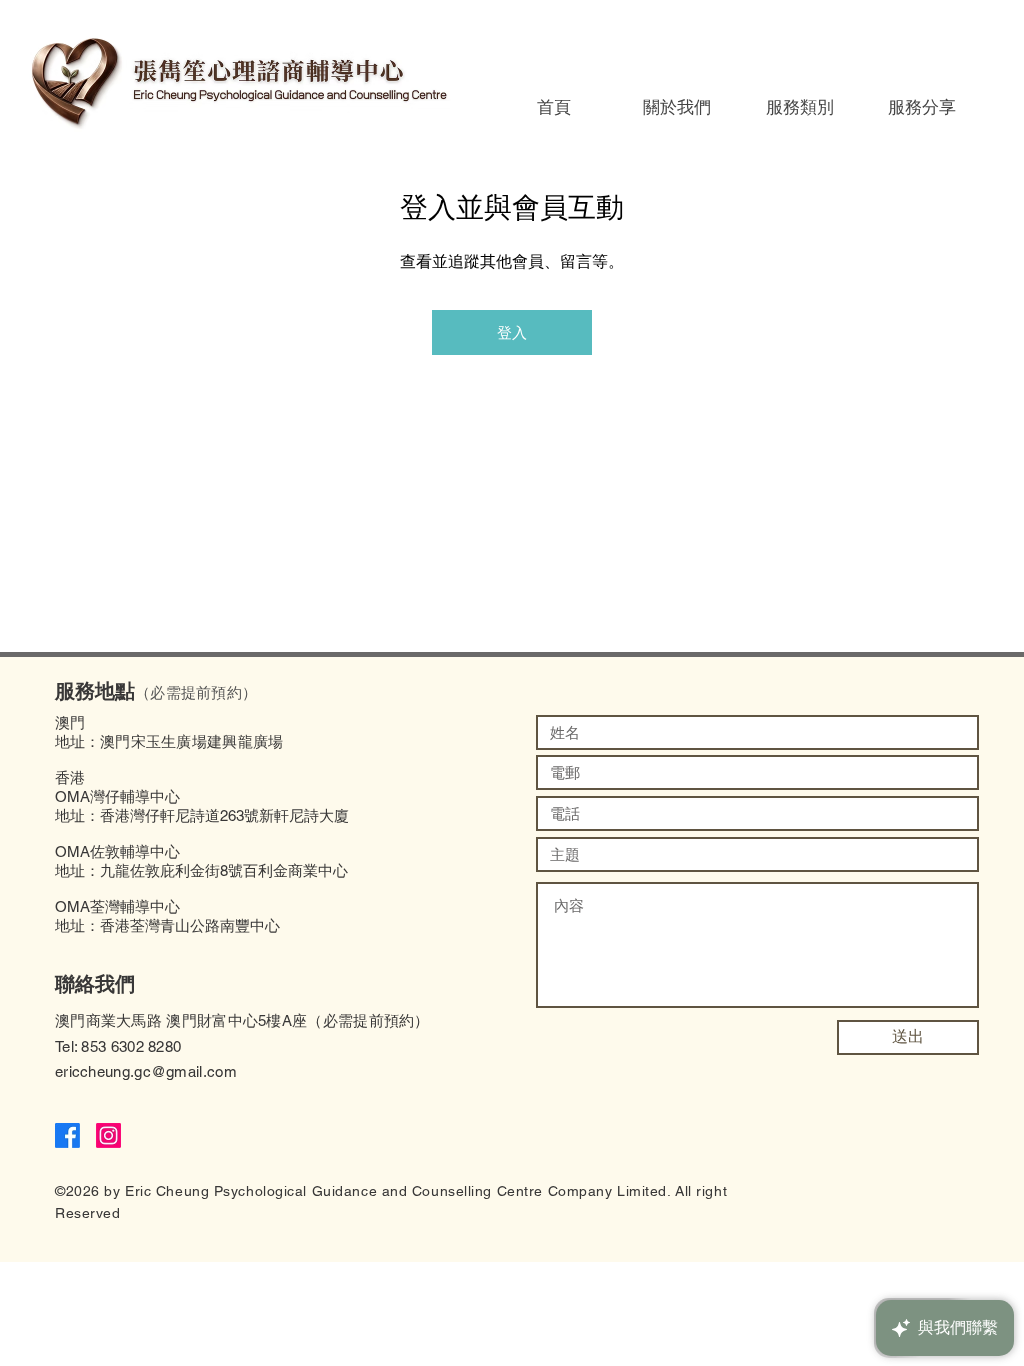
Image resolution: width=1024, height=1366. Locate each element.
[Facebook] (67, 1135)
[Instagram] (108, 1135)
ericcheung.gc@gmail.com (146, 1071)
